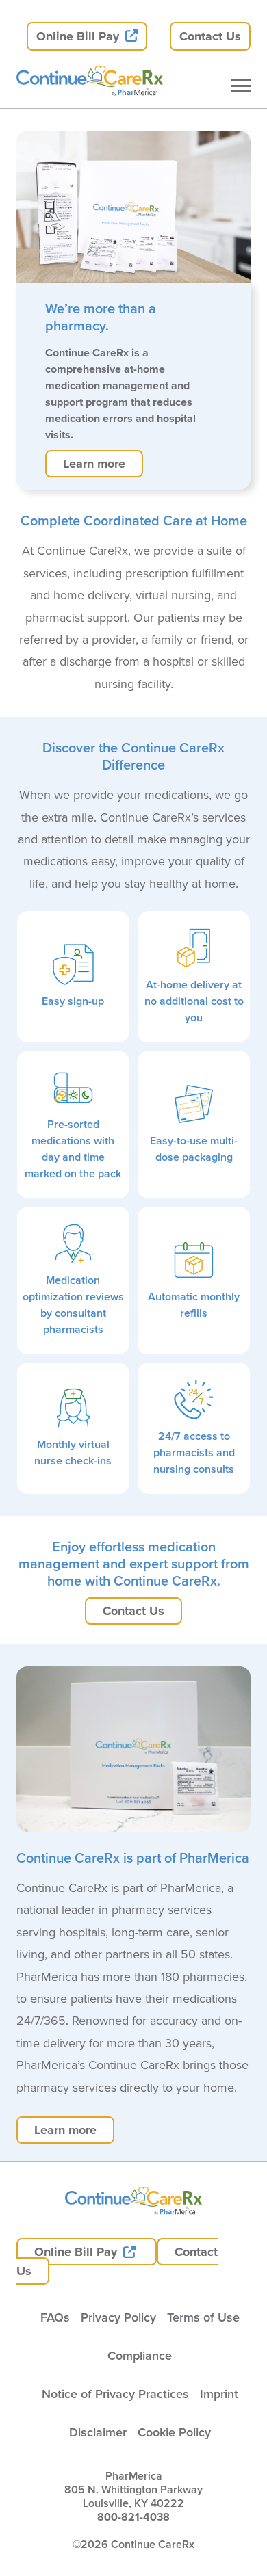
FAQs (55, 2317)
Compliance (140, 2355)
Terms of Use (203, 2317)
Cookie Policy (174, 2432)
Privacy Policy (118, 2317)
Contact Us (210, 36)
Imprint (219, 2394)
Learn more (94, 464)
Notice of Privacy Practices (115, 2394)
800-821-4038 (133, 2517)
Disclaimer (98, 2432)
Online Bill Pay (79, 36)
